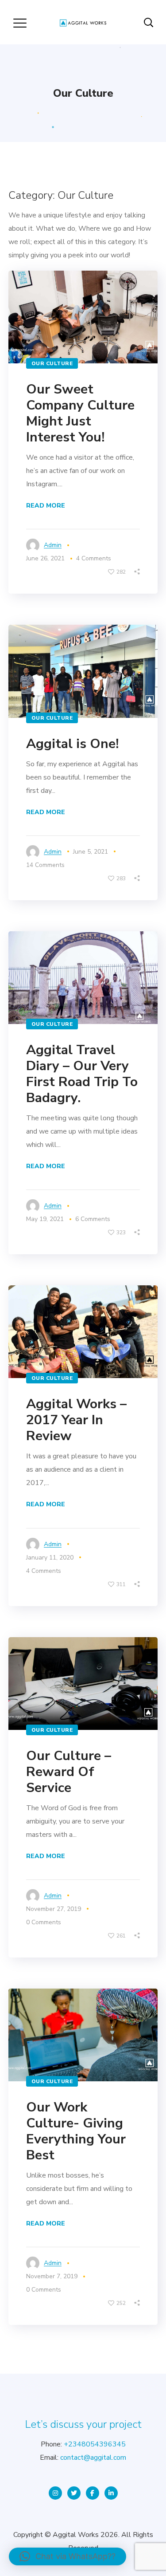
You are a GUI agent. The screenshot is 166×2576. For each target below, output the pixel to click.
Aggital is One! (72, 744)
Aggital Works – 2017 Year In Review (76, 1420)
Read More (46, 506)
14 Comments (45, 865)
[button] (68, 2556)
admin (53, 545)
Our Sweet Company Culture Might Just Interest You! (80, 413)
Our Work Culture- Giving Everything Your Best (76, 2131)
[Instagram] (55, 2493)
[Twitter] (74, 2493)
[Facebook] (93, 2493)
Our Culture (52, 363)
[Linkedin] (111, 2493)
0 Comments (44, 1922)
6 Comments (93, 1219)
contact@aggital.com (93, 2458)
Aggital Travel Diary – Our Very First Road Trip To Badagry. (82, 1074)
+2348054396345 (95, 2444)
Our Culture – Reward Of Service (69, 1772)
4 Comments (44, 1571)
